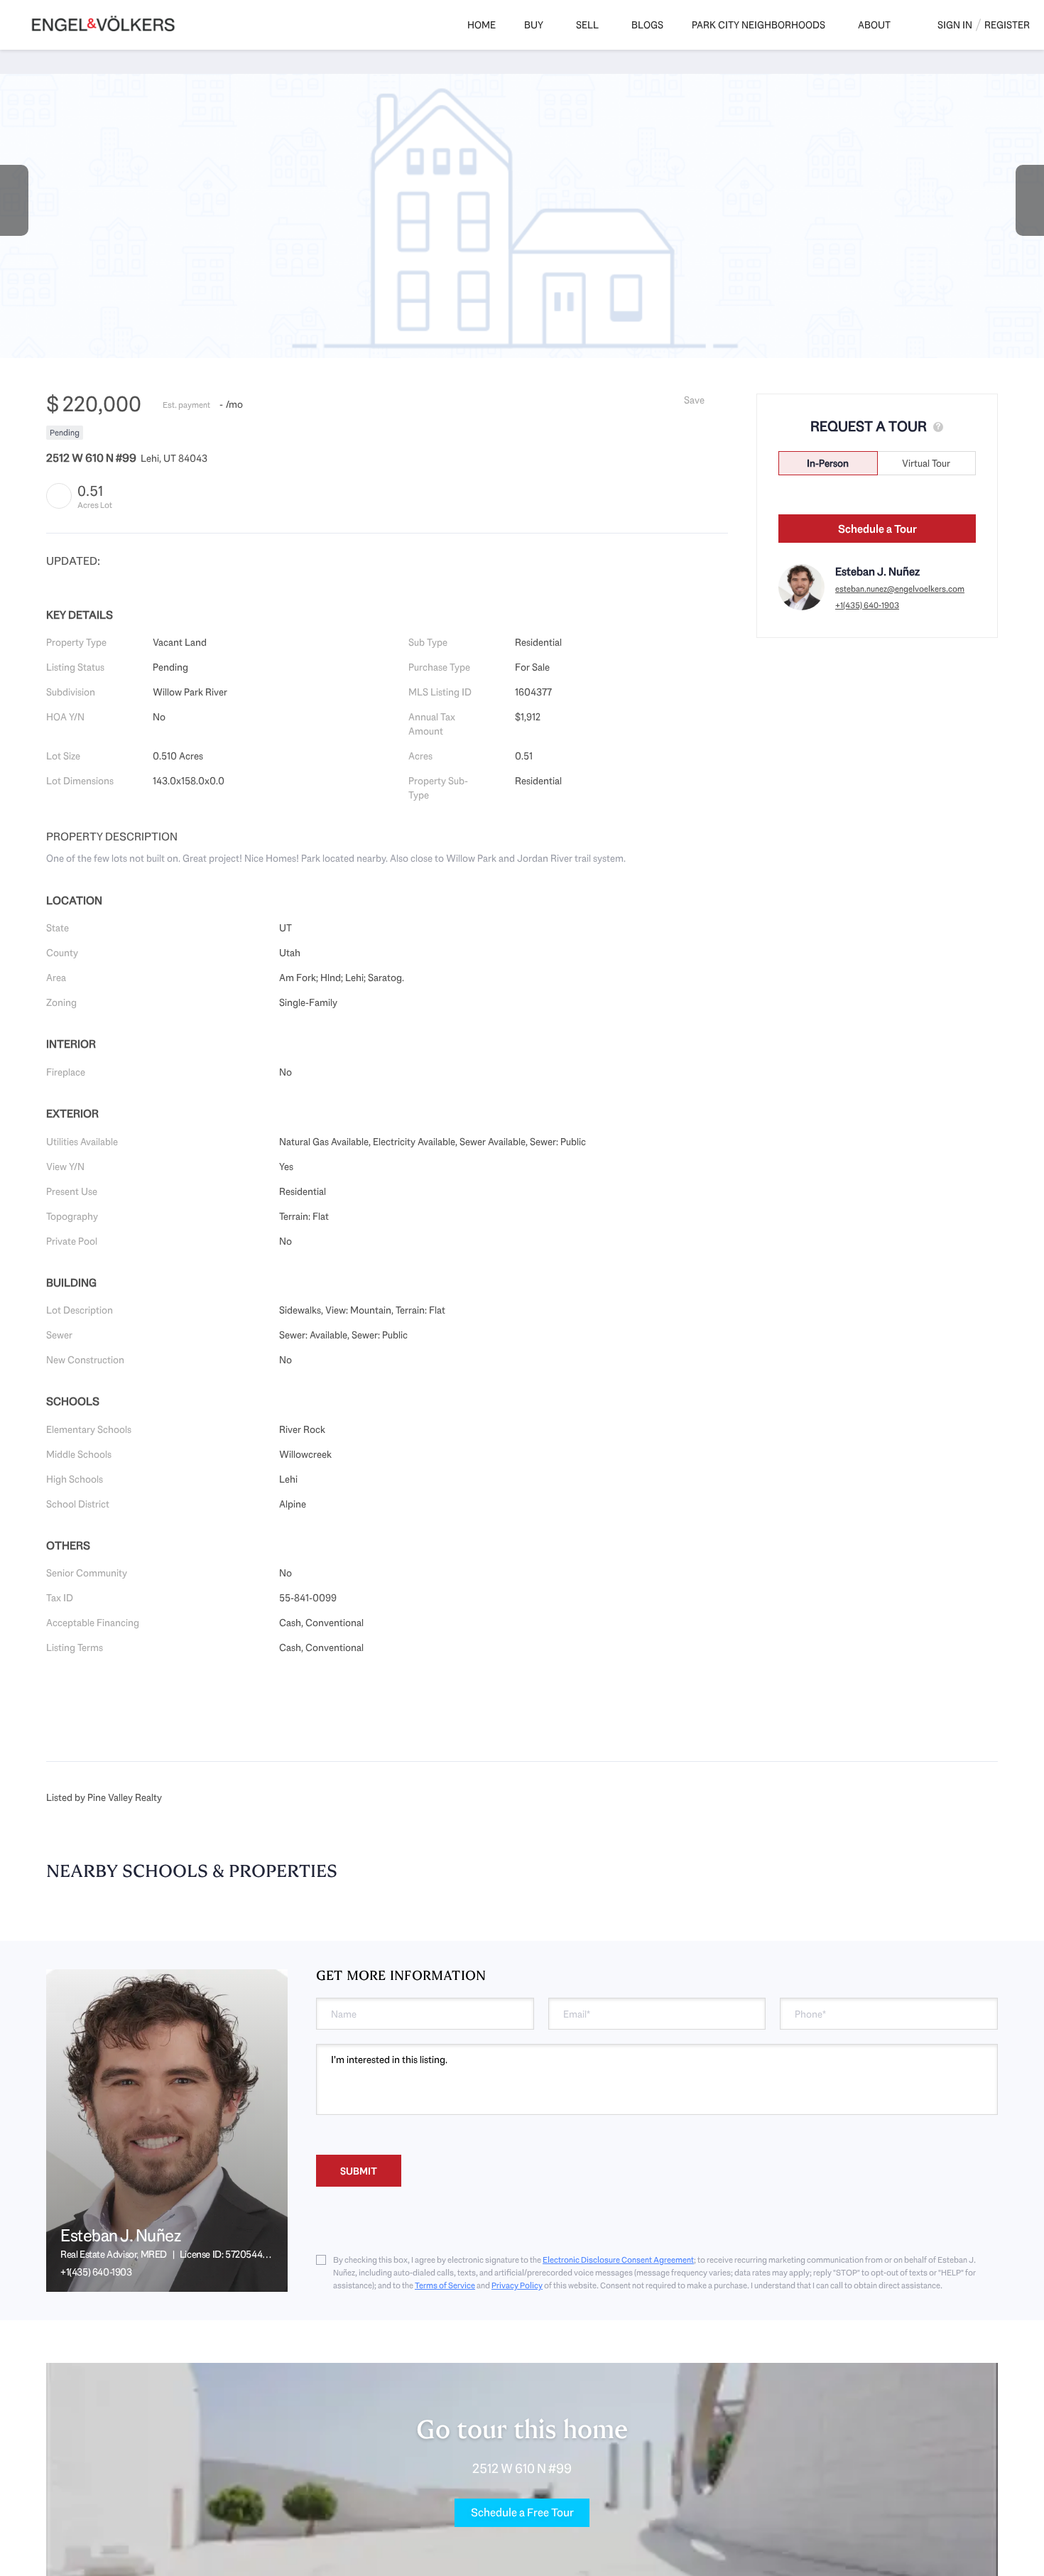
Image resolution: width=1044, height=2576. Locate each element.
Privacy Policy (517, 2285)
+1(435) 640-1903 (867, 605)
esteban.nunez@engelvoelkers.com (900, 589)
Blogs (647, 25)
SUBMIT (359, 2171)
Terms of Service (445, 2285)
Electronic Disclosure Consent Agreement (618, 2260)
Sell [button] (587, 25)
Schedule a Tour (877, 529)
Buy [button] (534, 25)
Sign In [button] (955, 25)
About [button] (874, 25)
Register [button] (1007, 25)
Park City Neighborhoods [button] (758, 25)
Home (482, 25)
